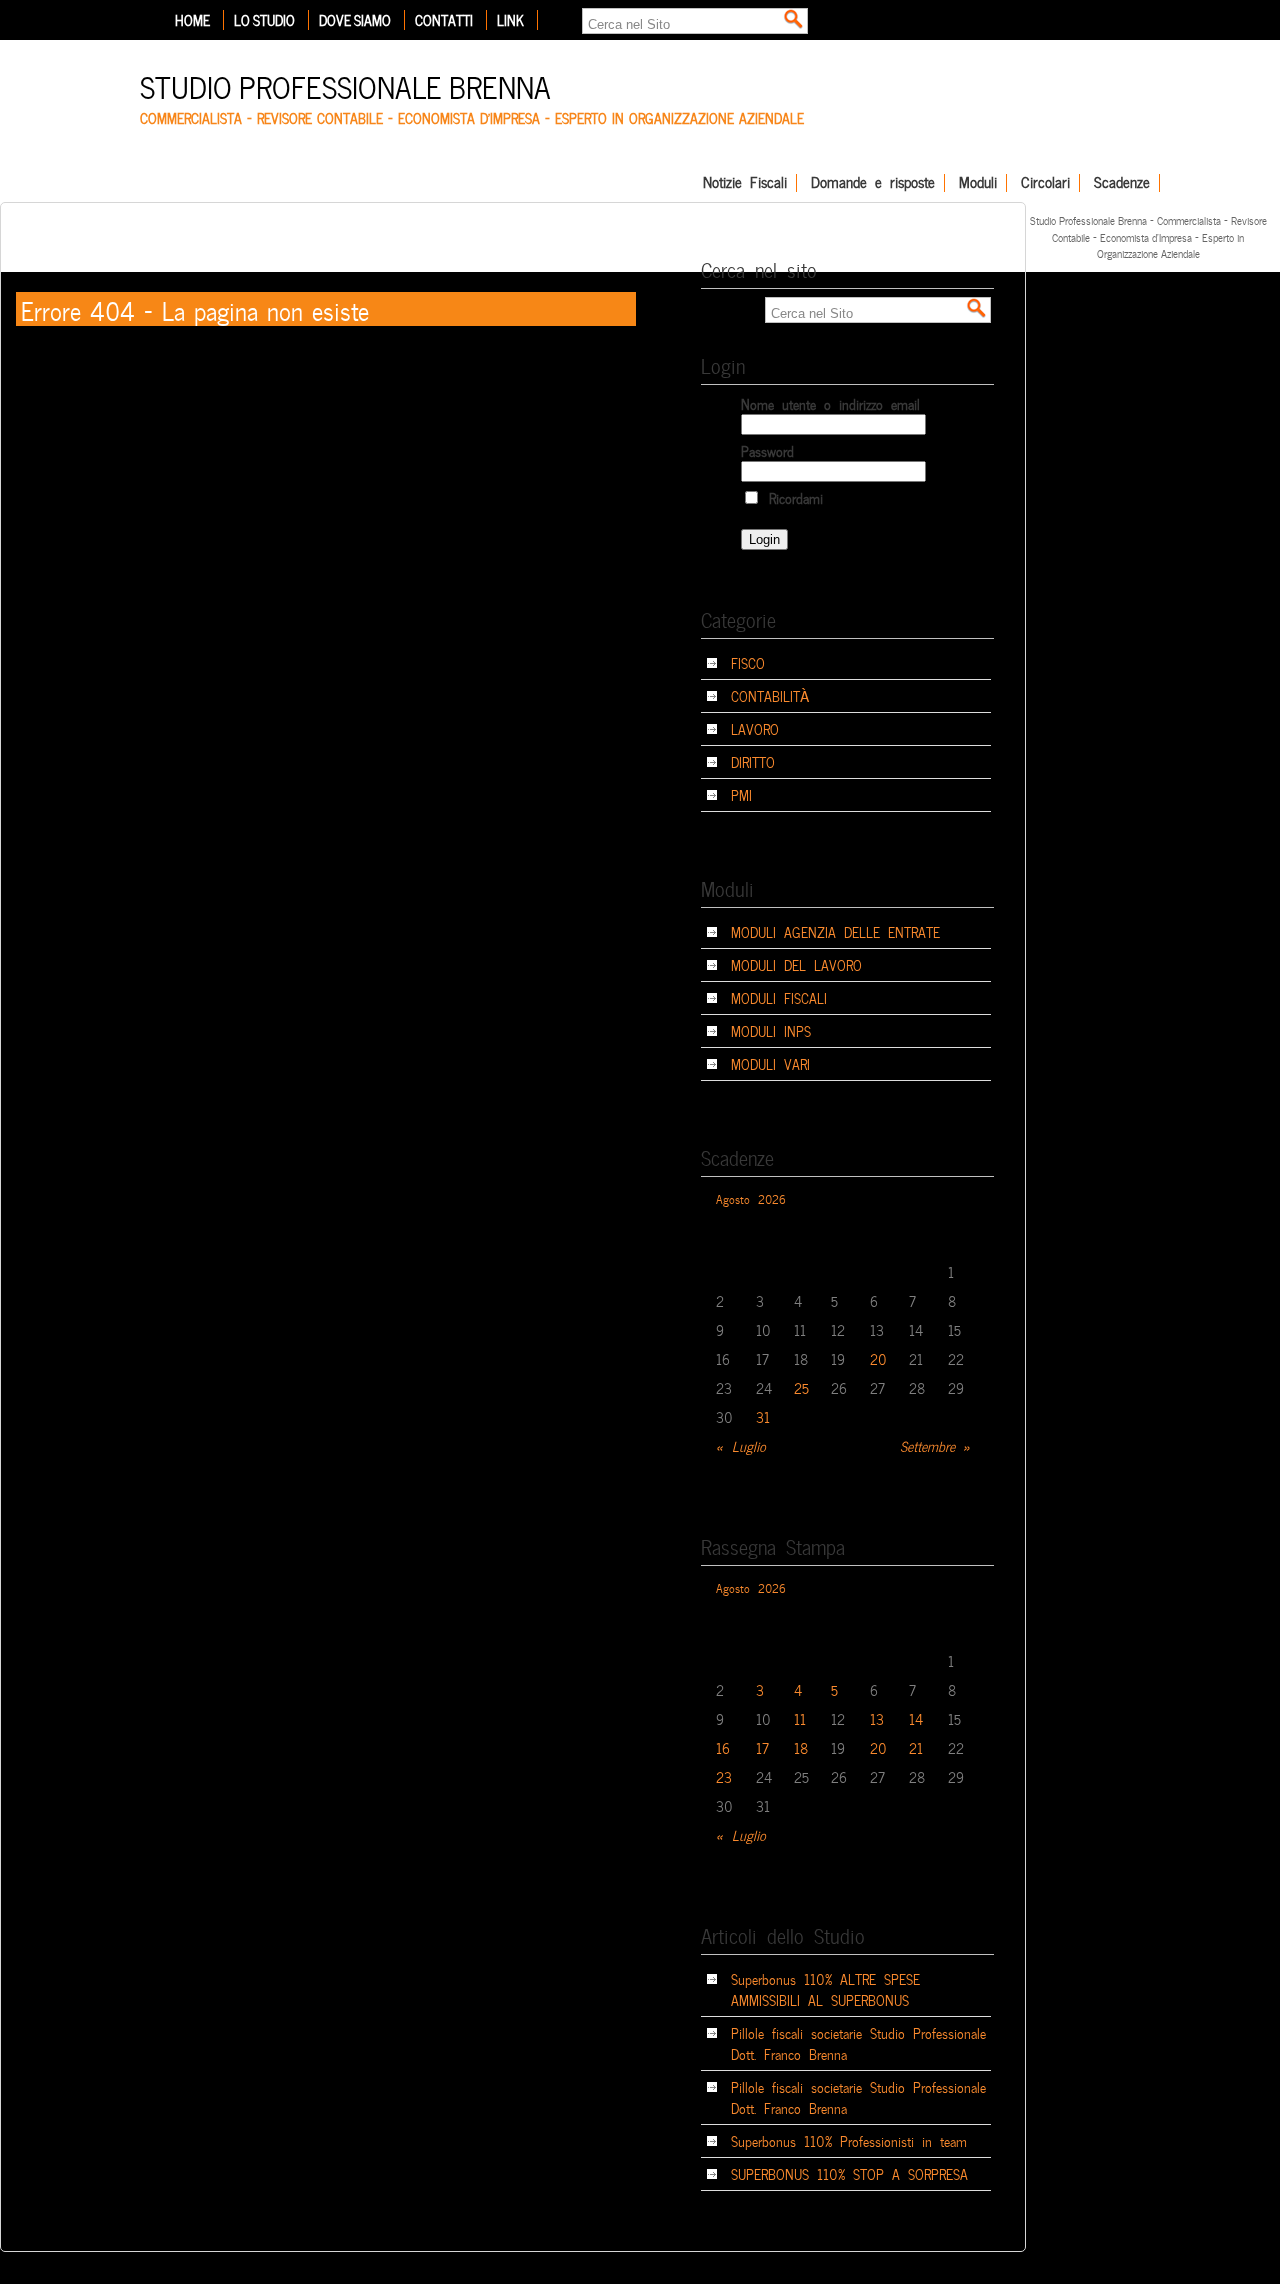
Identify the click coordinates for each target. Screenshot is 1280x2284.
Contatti (444, 20)
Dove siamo (355, 20)
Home (192, 20)
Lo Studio (264, 20)
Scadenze (1122, 183)
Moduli (978, 183)
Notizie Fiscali (745, 183)
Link (510, 20)
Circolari (1045, 183)
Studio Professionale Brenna (345, 84)
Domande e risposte (873, 183)
